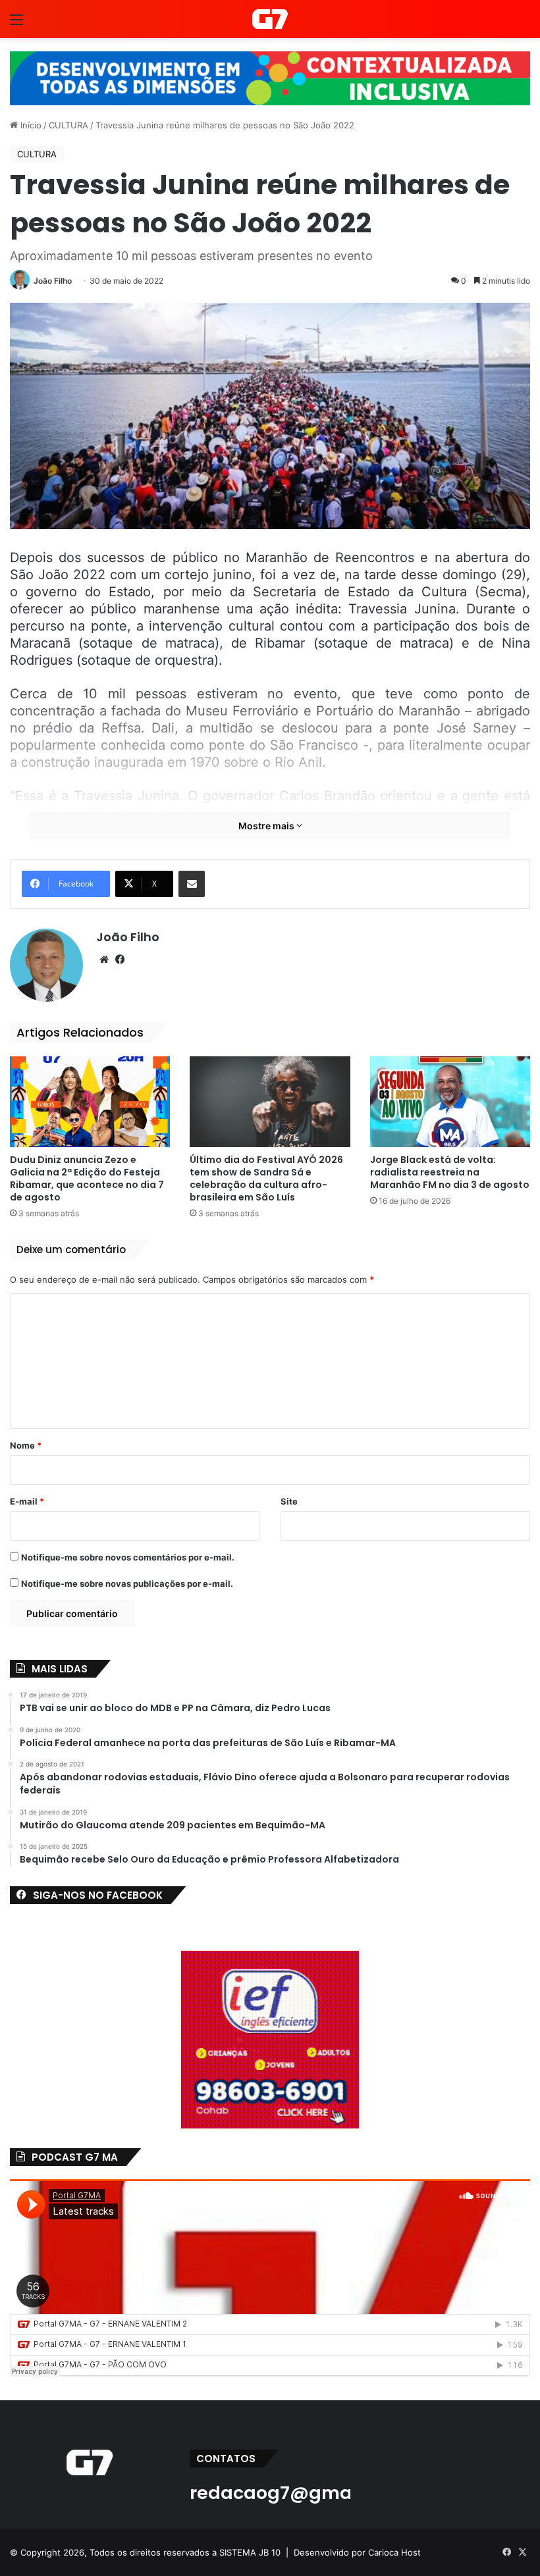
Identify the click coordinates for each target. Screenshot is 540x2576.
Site (289, 1501)
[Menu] (16, 24)
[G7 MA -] (270, 19)
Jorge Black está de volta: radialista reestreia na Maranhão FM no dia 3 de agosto (450, 1172)
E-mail (27, 1501)
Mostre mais (267, 826)
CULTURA (68, 125)
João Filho (53, 281)
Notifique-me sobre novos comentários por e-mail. (128, 1557)
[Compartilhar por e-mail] (192, 884)
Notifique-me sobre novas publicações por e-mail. (127, 1584)
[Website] (104, 960)
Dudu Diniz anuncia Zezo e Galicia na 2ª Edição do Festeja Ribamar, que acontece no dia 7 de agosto (87, 1178)
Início (30, 125)
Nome (26, 1445)
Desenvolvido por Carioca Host (357, 2552)
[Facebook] (120, 960)
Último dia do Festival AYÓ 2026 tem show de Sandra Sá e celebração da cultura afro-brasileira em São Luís (266, 1178)
